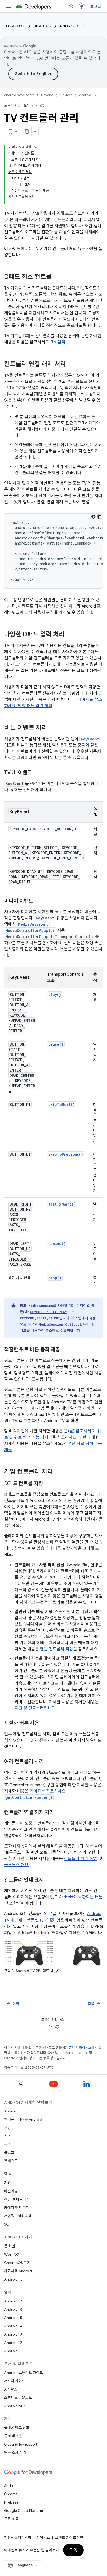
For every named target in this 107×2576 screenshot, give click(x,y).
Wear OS (12, 2254)
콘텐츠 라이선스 (80, 2048)
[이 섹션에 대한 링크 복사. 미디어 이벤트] (38, 901)
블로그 (9, 2153)
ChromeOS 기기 (17, 2263)
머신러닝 (11, 2191)
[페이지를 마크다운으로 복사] (27, 132)
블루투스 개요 (16, 1865)
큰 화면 (10, 2246)
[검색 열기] (72, 6)
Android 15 (13, 2318)
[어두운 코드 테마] (93, 517)
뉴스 (8, 2144)
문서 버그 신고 (15, 2436)
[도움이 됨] (35, 106)
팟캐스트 (11, 2161)
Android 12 (13, 2343)
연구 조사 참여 (15, 2453)
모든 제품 (11, 2519)
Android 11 (13, 2351)
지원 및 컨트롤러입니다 (35, 1708)
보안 (8, 2128)
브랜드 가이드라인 (69, 2538)
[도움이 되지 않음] (42, 106)
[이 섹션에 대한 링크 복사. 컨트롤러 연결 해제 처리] (71, 364)
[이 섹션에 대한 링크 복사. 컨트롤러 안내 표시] (49, 1880)
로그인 (96, 6)
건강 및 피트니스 (17, 2199)
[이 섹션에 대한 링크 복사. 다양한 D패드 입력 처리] (70, 635)
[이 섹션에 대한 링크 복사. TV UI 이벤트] (37, 773)
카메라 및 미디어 (17, 2208)
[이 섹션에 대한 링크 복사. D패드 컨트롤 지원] (48, 1484)
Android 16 (13, 2309)
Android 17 (13, 2301)
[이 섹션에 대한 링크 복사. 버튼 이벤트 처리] (52, 728)
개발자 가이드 (15, 2381)
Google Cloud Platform (24, 2511)
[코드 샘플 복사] (99, 517)
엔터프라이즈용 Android (23, 2119)
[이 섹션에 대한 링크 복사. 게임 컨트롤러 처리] (58, 1472)
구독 (73, 2550)
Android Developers (19, 95)
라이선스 (43, 2538)
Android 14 (13, 2326)
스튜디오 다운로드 (18, 2398)
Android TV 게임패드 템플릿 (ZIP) (53, 1917)
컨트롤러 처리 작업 (81, 1859)
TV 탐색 (58, 342)
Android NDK (15, 2406)
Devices (42, 26)
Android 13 (13, 2334)
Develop (16, 26)
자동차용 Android (18, 2271)
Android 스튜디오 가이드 (24, 2373)
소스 (8, 2136)
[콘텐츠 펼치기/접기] (36, 147)
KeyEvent (90, 739)
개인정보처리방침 (18, 2216)
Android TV (72, 26)
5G (7, 2224)
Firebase (11, 2502)
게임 (8, 2183)
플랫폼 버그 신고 (17, 2428)
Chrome (11, 2494)
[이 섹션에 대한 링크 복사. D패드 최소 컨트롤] (57, 277)
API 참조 (11, 2389)
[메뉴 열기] (8, 6)
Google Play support (21, 2444)
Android (11, 2111)
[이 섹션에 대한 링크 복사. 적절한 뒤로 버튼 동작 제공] (65, 1350)
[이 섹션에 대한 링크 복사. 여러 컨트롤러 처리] (49, 1762)
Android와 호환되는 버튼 (81, 1897)
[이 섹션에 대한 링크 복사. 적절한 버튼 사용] (44, 1724)
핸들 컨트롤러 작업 (57, 1649)
